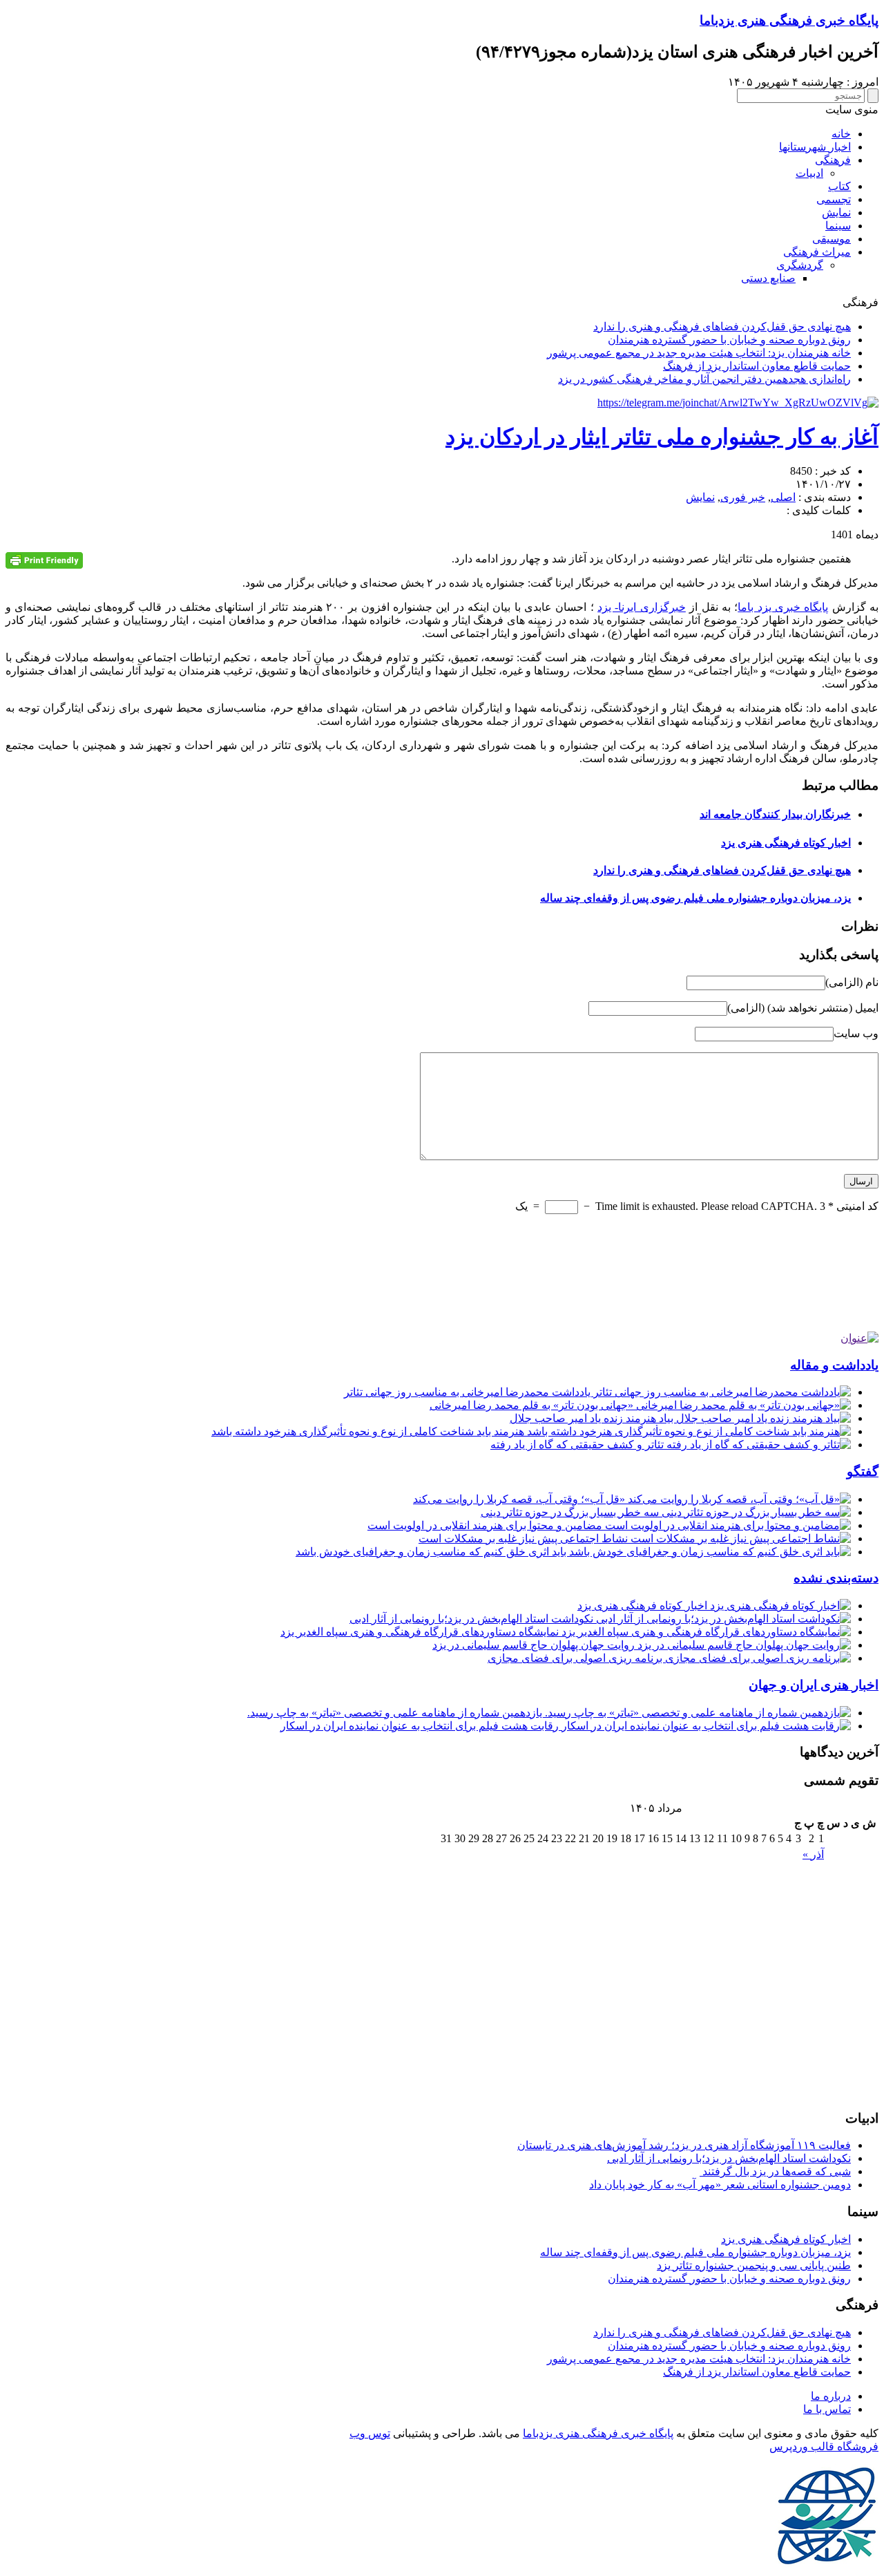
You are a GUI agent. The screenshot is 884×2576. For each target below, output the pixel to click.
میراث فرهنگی (817, 252)
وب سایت (856, 1033)
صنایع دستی (768, 278)
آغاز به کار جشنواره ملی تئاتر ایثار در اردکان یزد (662, 437)
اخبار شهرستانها (815, 147)
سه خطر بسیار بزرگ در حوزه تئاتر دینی (571, 1512)
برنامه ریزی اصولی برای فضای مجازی (576, 1658)
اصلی (783, 497)
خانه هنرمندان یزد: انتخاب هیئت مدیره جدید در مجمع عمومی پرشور (699, 353)
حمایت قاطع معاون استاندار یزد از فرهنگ (757, 366)
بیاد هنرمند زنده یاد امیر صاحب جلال (593, 1418)
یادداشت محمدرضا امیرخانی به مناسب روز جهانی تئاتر (469, 1392)
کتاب (839, 186)
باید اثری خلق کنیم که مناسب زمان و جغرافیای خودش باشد (432, 1552)
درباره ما (831, 2396)
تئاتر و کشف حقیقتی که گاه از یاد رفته (578, 1445)
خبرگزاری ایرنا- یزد (642, 607)
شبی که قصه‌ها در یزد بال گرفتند (775, 2171)
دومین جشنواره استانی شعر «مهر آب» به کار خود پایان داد (720, 2185)
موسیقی (832, 239)
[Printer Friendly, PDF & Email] (44, 560)
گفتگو (863, 1471)
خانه (841, 134)
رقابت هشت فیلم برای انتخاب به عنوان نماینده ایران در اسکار (421, 1726)
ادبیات (809, 173)
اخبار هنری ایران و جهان (814, 1685)
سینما (838, 226)
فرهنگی (833, 160)
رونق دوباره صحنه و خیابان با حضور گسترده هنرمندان (729, 340)
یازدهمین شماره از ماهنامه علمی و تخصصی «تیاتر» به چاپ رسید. (396, 1713)
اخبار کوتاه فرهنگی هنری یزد (786, 843)
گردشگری (800, 265)
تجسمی (834, 199)
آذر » (813, 1854)
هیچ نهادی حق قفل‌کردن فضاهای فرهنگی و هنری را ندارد (722, 326)
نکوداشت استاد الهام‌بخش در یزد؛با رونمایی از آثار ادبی (473, 1619)
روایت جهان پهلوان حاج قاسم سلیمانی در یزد (535, 1645)
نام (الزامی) (852, 982)
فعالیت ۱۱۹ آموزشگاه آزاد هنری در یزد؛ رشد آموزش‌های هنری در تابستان (684, 2145)
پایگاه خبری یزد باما (783, 607)
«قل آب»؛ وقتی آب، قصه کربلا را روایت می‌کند (520, 1499)
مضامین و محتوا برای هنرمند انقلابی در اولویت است (486, 1525)
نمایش (836, 212)
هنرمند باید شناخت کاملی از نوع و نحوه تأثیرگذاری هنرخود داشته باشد (369, 1431)
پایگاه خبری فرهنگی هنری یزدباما (789, 20)
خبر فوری (743, 497)
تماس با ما (827, 2409)
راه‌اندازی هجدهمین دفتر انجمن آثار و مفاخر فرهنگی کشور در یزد (704, 379)
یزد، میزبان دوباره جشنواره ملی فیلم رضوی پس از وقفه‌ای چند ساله (695, 898)
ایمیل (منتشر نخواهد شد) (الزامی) (803, 1008)
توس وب (370, 2433)
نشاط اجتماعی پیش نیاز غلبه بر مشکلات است (525, 1538)
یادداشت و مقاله (834, 1365)
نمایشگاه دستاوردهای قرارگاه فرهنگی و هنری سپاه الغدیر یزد (421, 1632)
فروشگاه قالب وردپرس (824, 2446)
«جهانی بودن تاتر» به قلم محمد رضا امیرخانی (533, 1405)
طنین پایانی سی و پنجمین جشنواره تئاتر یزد (754, 2265)
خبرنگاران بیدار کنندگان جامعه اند (775, 814)
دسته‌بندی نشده (836, 1578)
